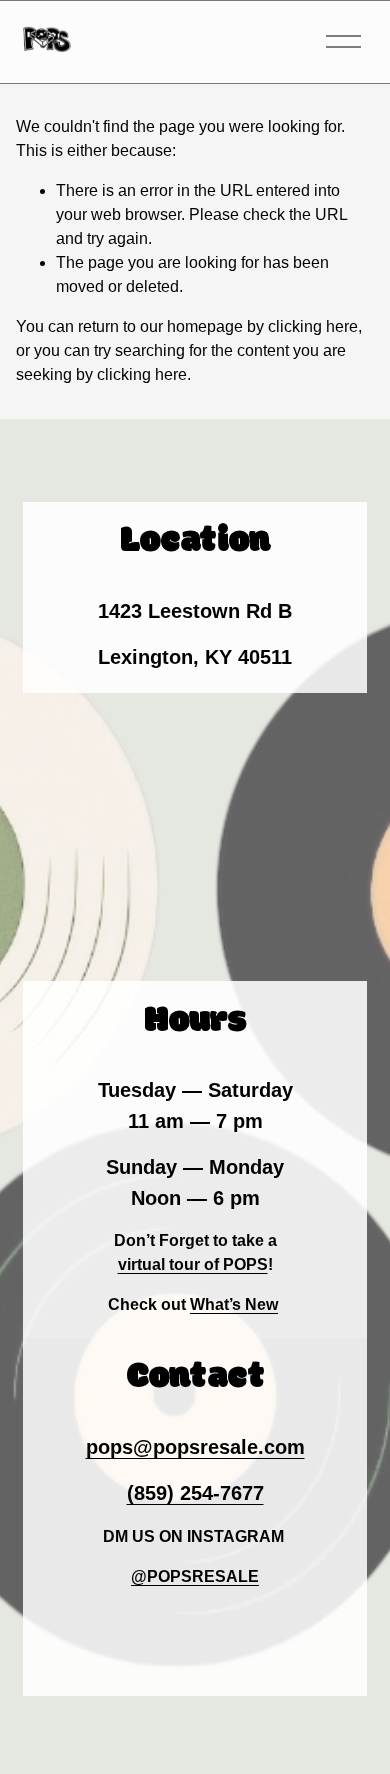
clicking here (313, 326)
